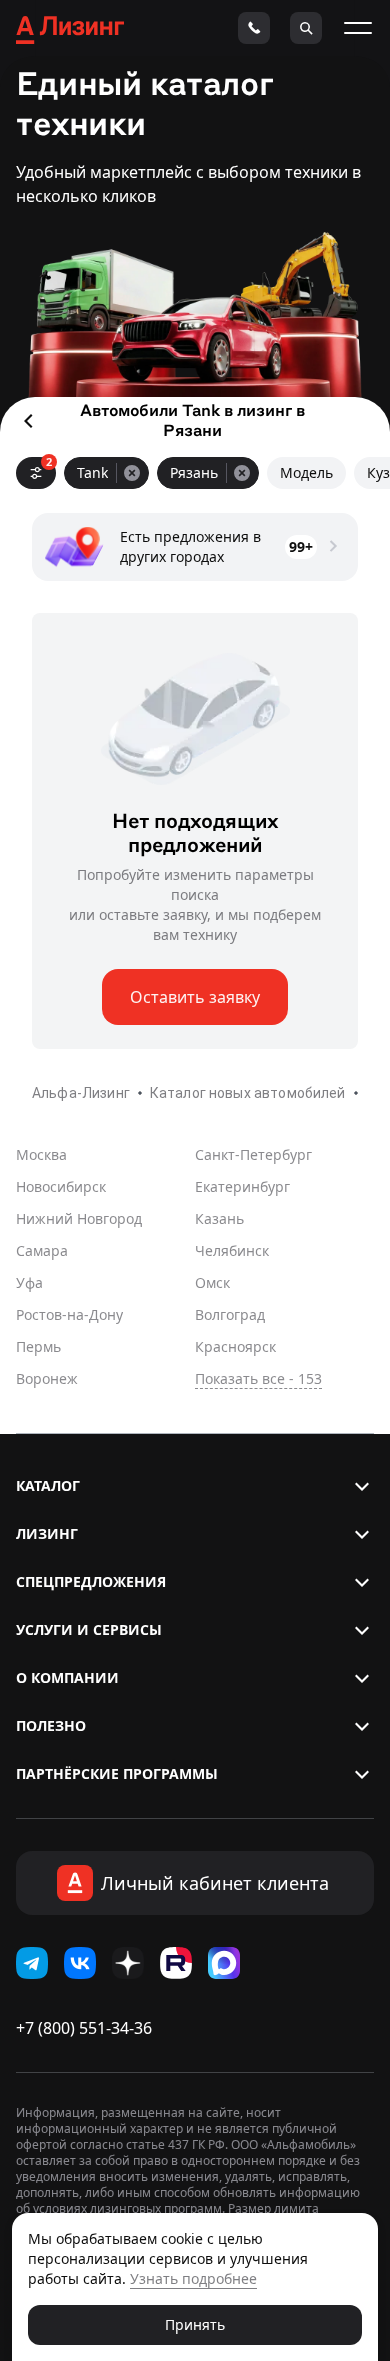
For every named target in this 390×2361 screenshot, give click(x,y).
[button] (195, 1486)
